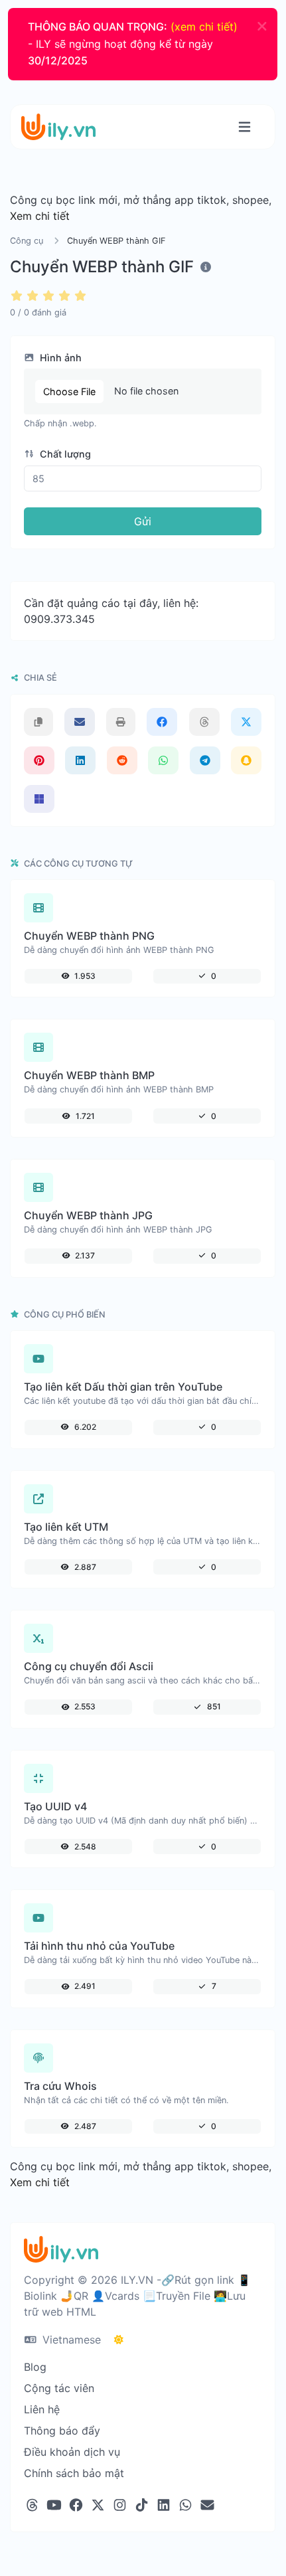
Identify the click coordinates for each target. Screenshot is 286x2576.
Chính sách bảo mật (74, 2473)
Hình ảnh (59, 358)
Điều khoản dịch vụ (72, 2452)
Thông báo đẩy (62, 2431)
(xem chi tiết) (204, 27)
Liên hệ (42, 2409)
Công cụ (27, 241)
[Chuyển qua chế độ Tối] (119, 2340)
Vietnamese (70, 2340)
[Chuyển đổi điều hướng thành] (245, 127)
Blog (35, 2367)
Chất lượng (64, 454)
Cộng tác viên (59, 2388)
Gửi (143, 521)
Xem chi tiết (40, 216)
